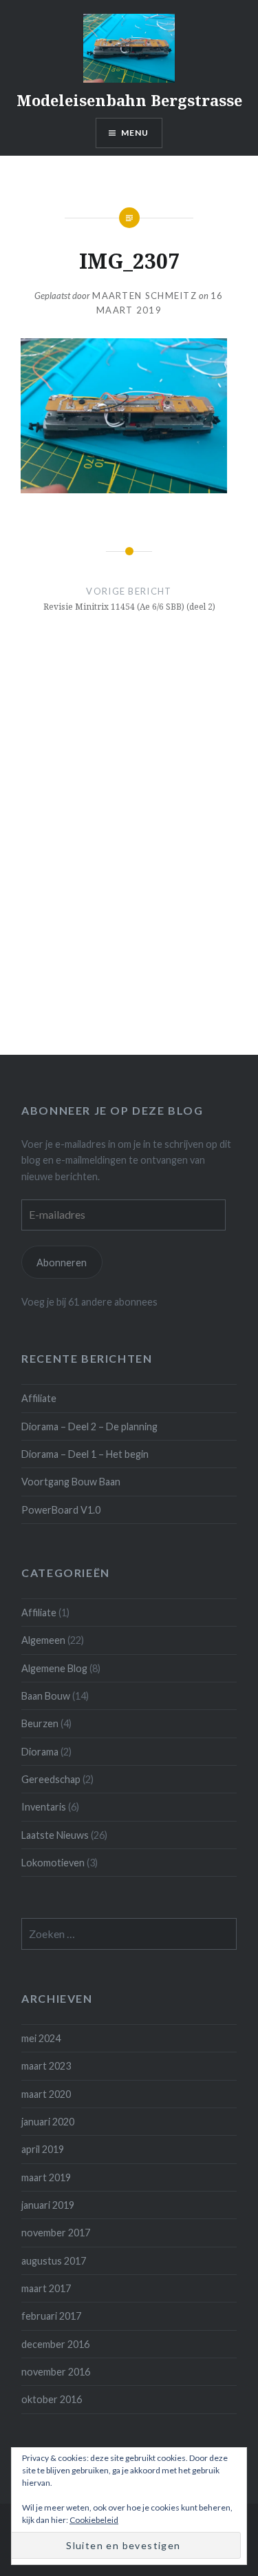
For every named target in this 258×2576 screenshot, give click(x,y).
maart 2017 (46, 2288)
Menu (135, 133)
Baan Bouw (46, 1696)
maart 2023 (46, 2066)
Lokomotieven (53, 1863)
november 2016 (56, 2372)
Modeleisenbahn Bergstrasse (129, 100)
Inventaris (44, 1807)
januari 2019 (48, 2205)
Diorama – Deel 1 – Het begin (85, 1454)
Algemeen (43, 1640)
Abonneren (62, 1263)
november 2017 (56, 2233)
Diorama (40, 1752)
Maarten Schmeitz (144, 296)
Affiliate (39, 1398)
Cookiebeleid (94, 2520)
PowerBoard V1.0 (61, 1510)
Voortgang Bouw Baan (71, 1482)
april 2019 (43, 2149)
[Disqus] (129, 861)
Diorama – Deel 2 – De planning (89, 1426)
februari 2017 (51, 2316)
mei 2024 (41, 2038)
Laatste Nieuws (55, 1835)
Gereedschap (51, 1779)
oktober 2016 (52, 2399)
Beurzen (40, 1723)
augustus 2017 (54, 2261)
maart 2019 (46, 2177)
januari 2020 (48, 2122)
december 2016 (55, 2344)
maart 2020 (46, 2094)
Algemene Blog (54, 1668)
